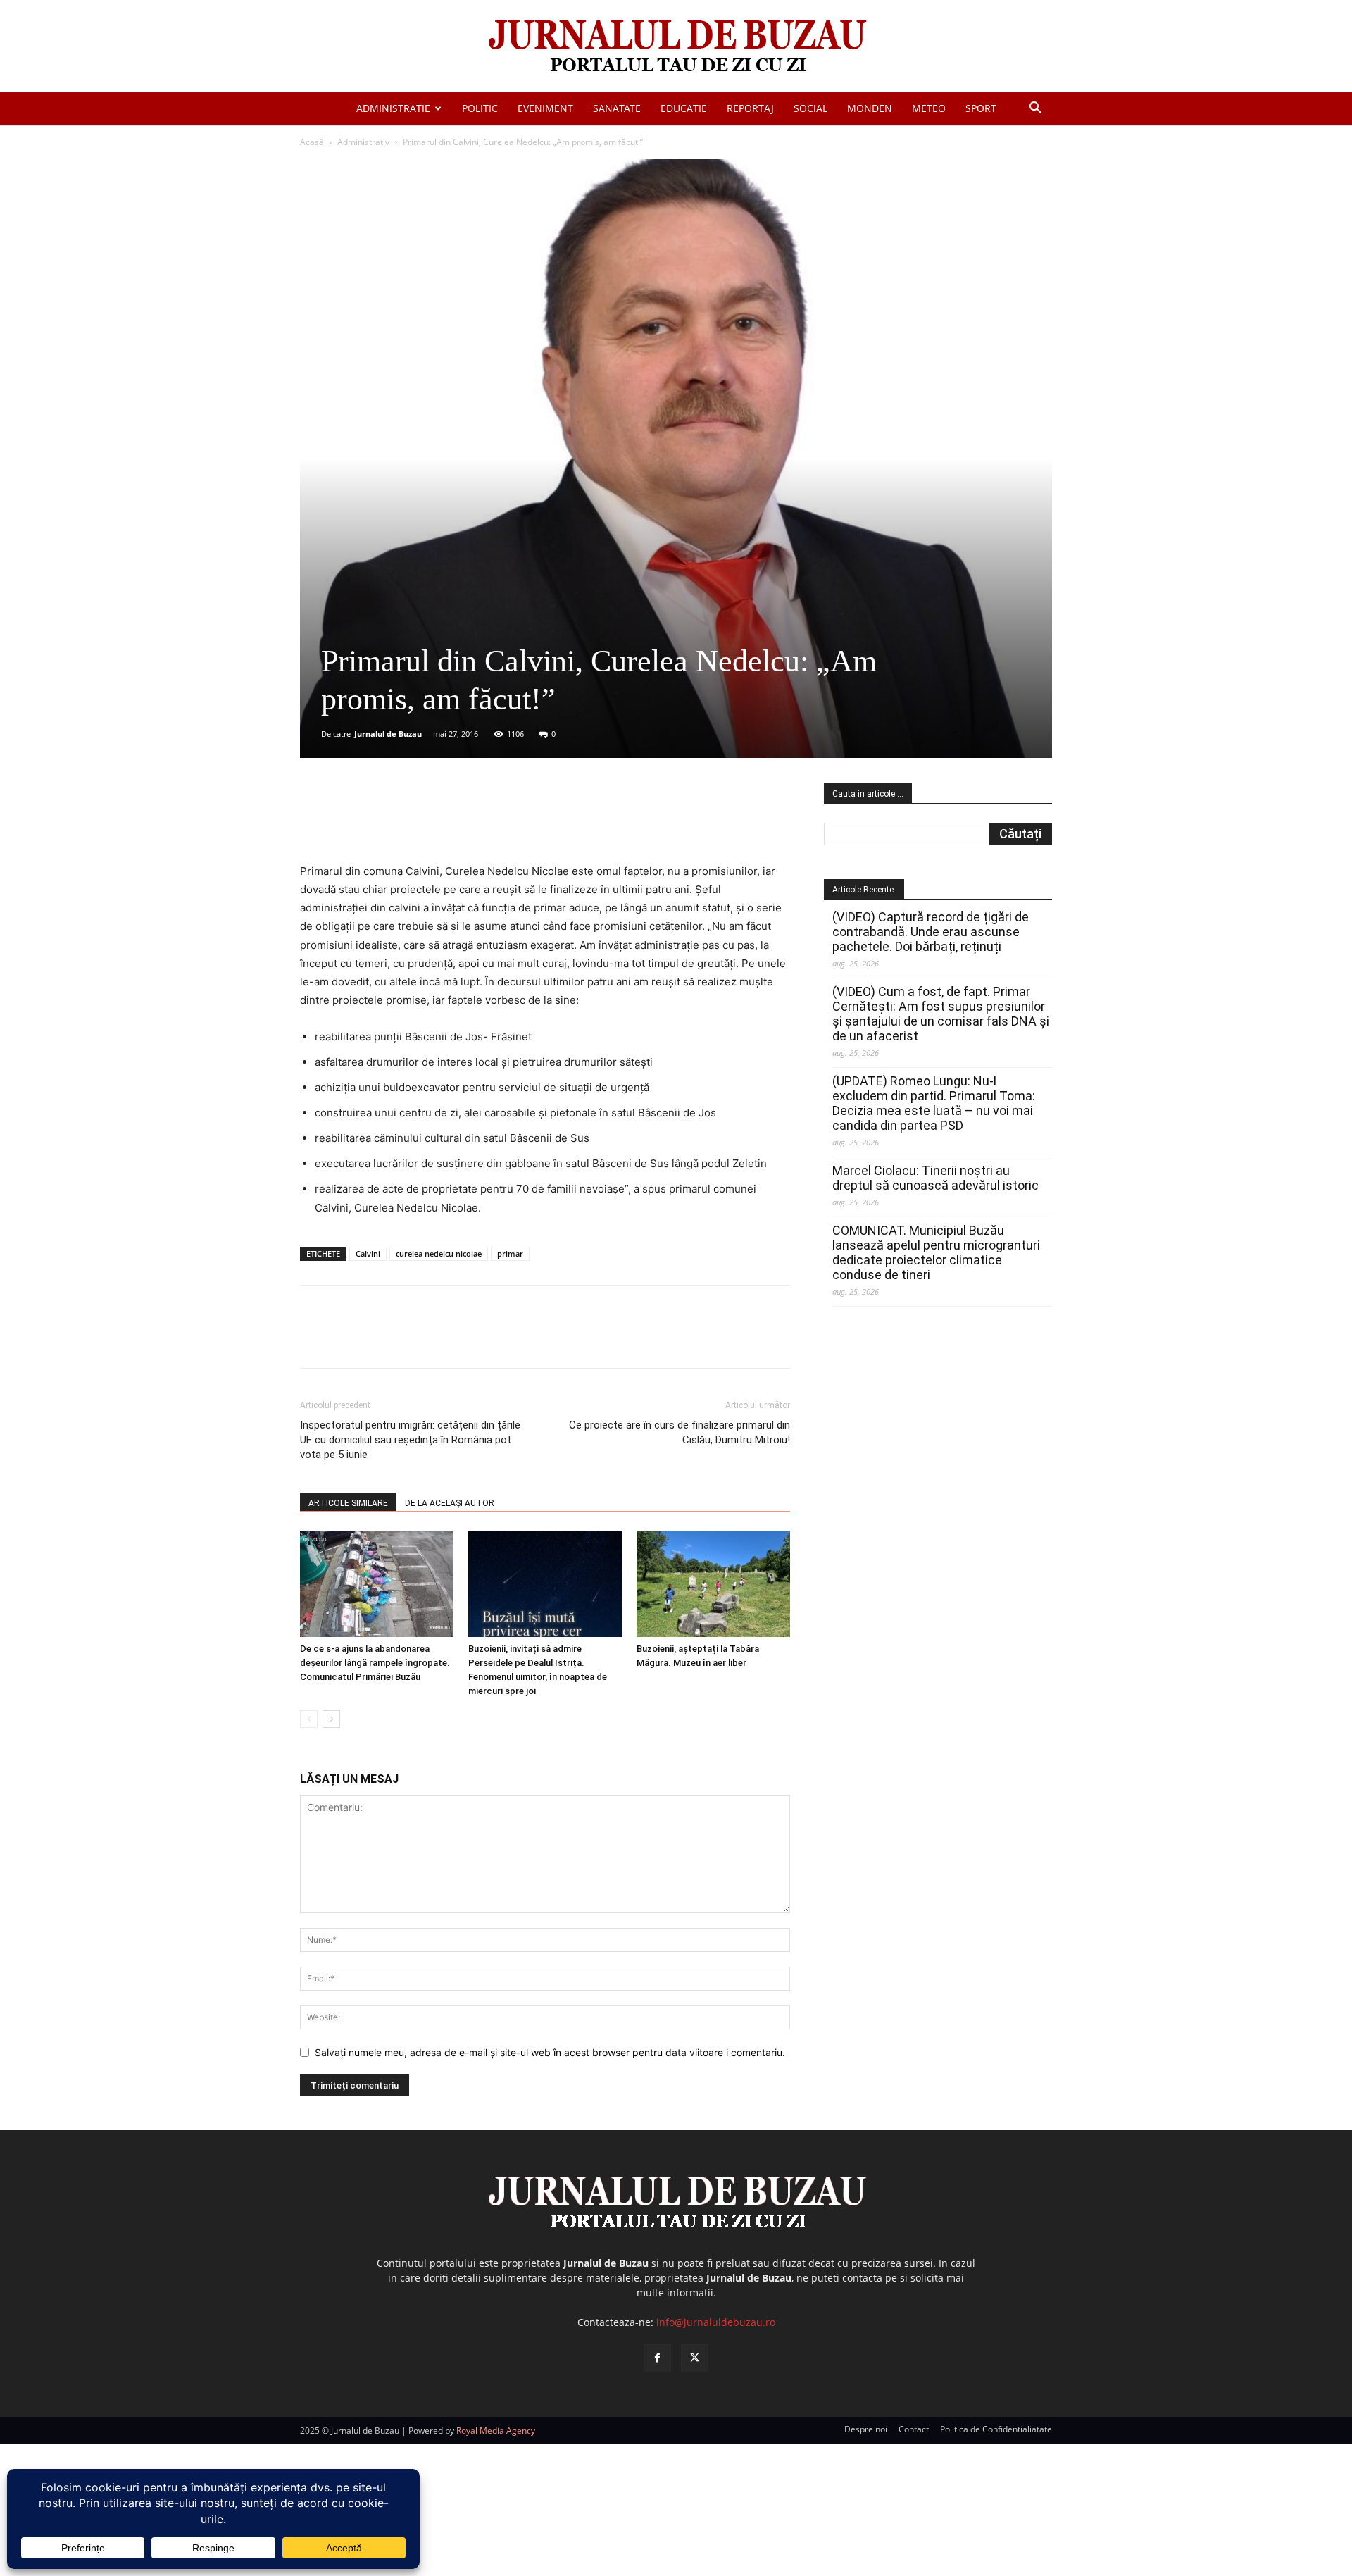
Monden (870, 108)
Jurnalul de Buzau (388, 734)
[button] (1035, 110)
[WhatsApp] (502, 822)
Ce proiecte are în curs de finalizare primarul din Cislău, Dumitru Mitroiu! (680, 1432)
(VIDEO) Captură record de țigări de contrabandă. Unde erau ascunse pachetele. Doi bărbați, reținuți (931, 932)
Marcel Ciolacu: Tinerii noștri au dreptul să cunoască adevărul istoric (935, 1178)
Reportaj (750, 108)
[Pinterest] (470, 822)
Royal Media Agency (496, 2431)
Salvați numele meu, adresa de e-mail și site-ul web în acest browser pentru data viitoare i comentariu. (550, 2052)
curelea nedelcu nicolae (439, 1253)
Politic (480, 108)
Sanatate (617, 108)
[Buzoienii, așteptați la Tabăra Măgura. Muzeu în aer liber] (713, 1584)
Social (810, 108)
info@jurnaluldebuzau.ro (716, 2322)
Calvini (368, 1253)
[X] (437, 822)
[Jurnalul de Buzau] (676, 47)
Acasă (312, 142)
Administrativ (363, 142)
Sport (981, 108)
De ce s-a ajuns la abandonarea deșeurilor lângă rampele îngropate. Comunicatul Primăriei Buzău (375, 1663)
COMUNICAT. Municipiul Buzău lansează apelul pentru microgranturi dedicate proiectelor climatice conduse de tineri (936, 1252)
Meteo (929, 108)
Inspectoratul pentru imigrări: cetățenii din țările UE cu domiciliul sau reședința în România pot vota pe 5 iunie (410, 1440)
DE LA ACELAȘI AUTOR (450, 1503)
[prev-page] (309, 1719)
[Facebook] (405, 822)
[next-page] (331, 1719)
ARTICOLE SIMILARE (348, 1503)
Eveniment (545, 108)
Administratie (393, 108)
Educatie (684, 108)
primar (510, 1253)
